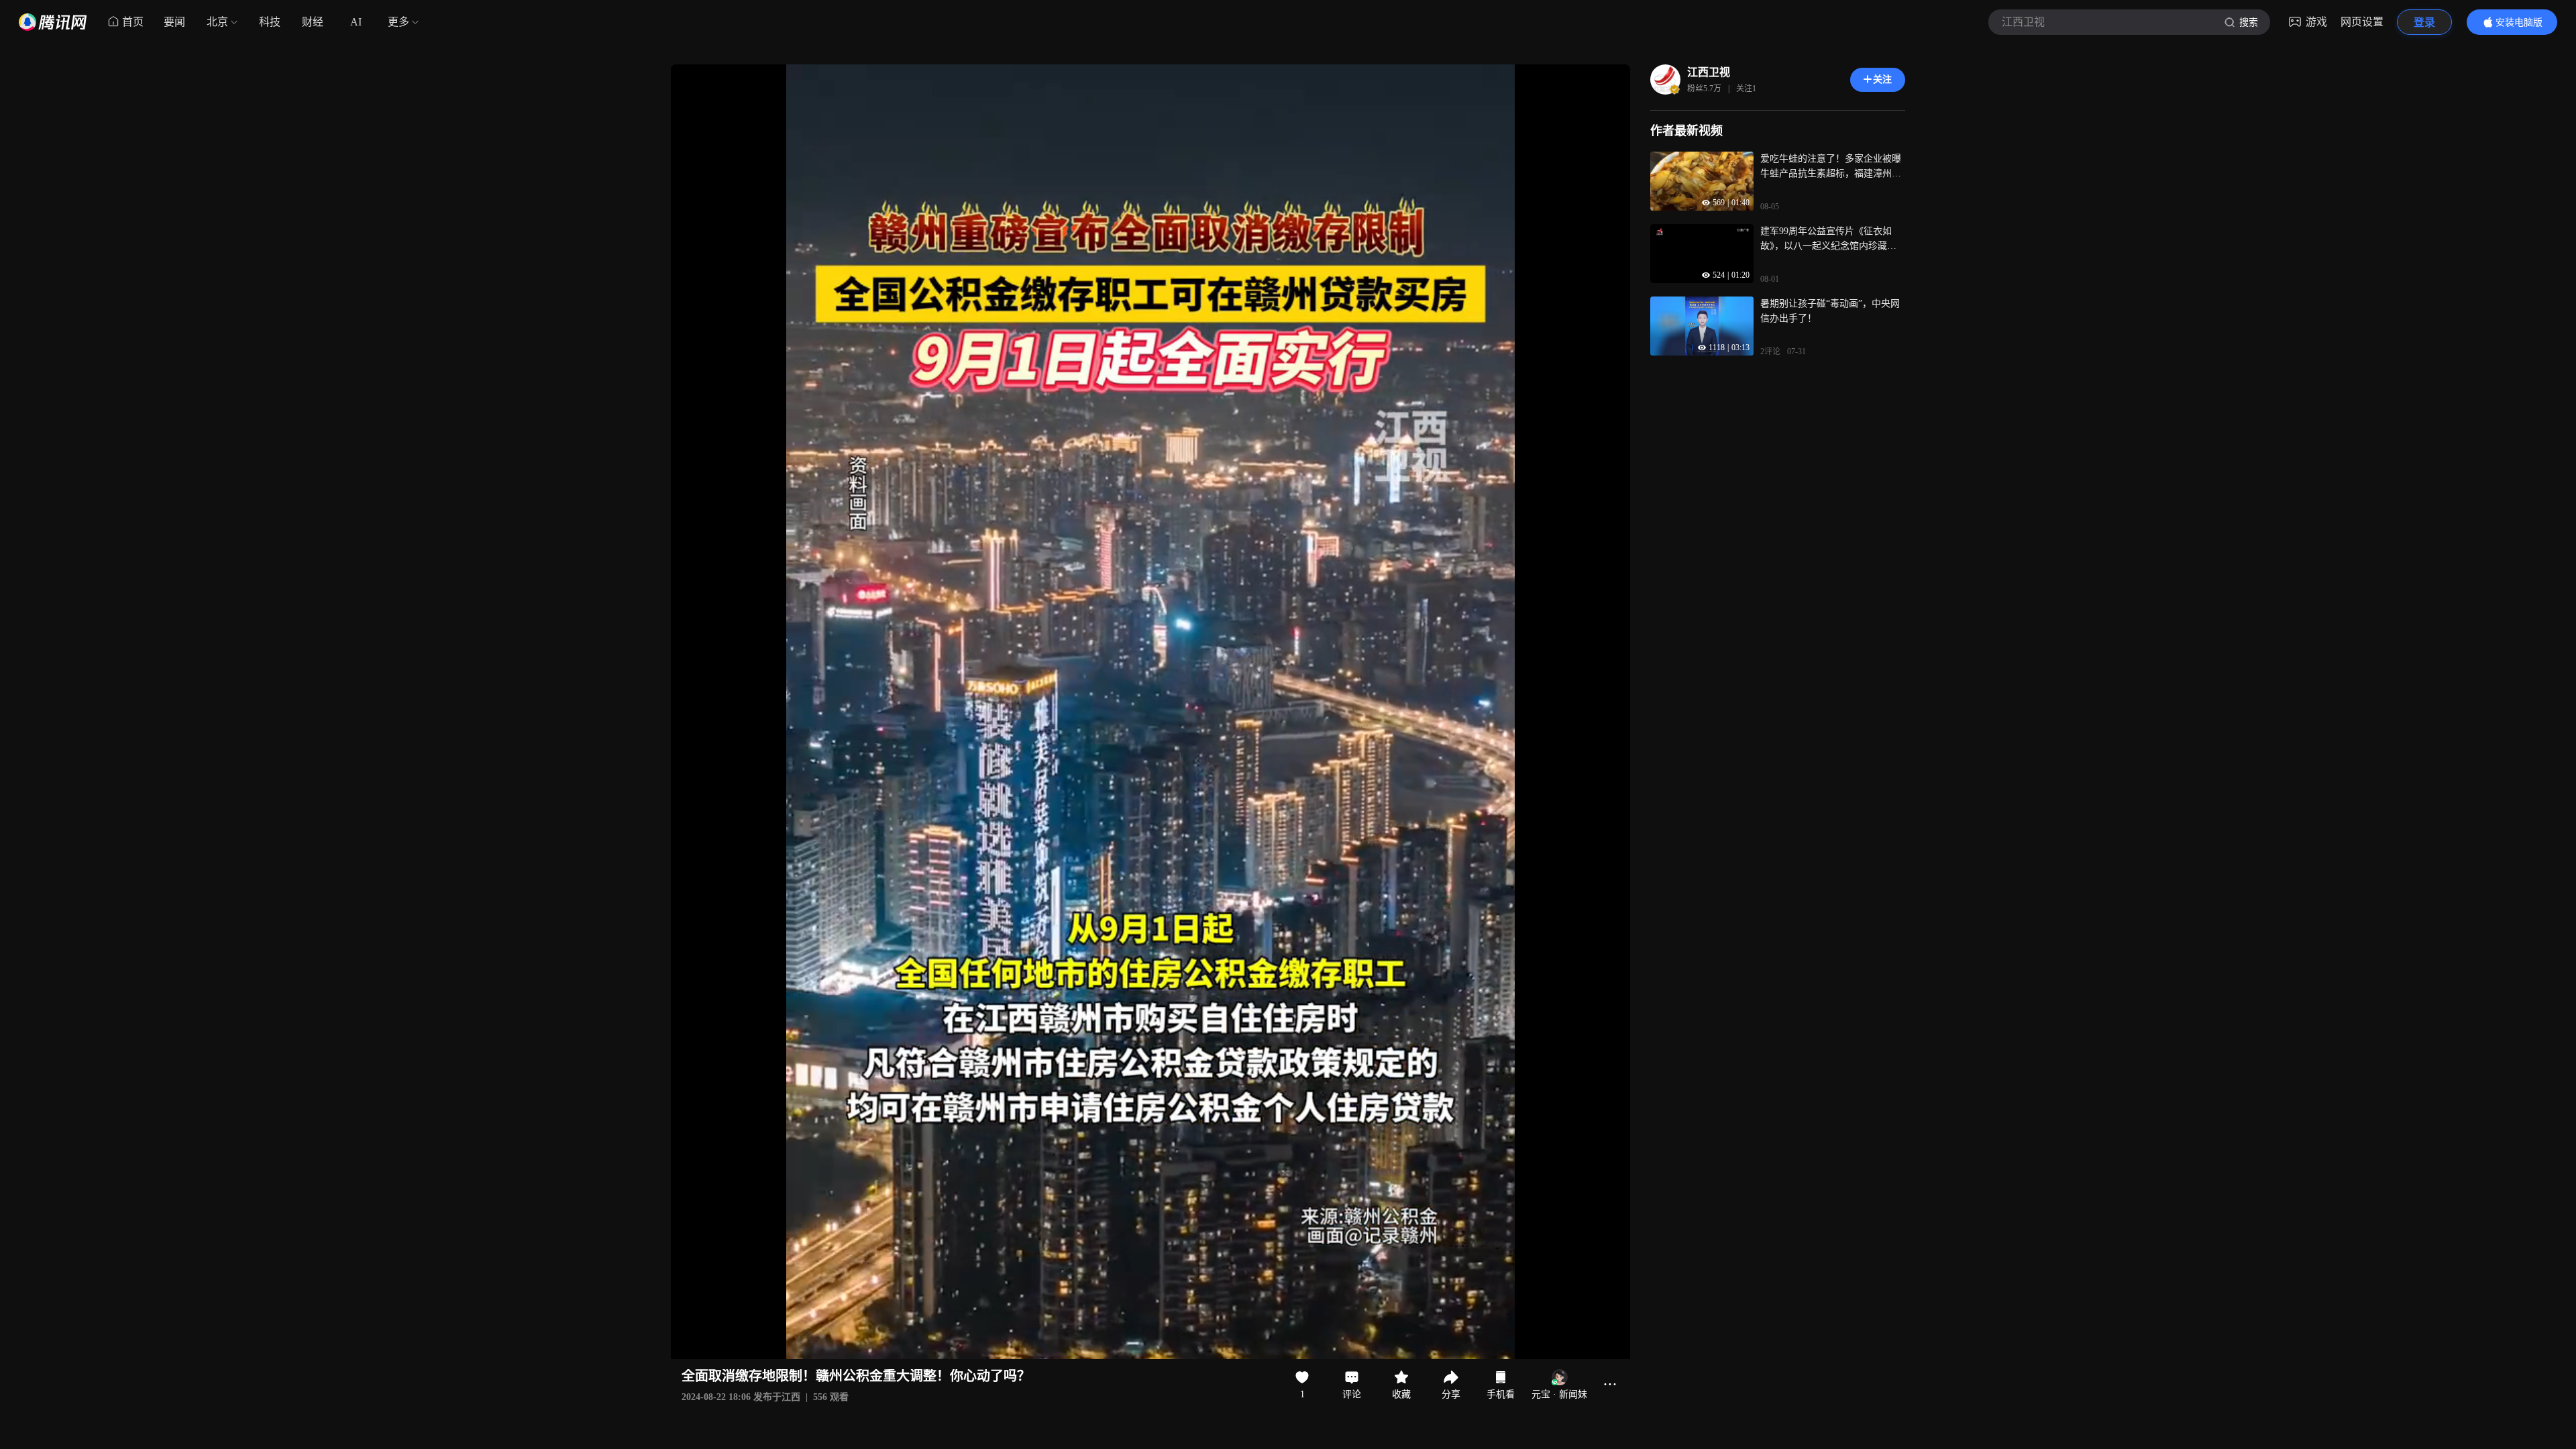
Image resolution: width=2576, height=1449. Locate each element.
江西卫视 (1709, 72)
